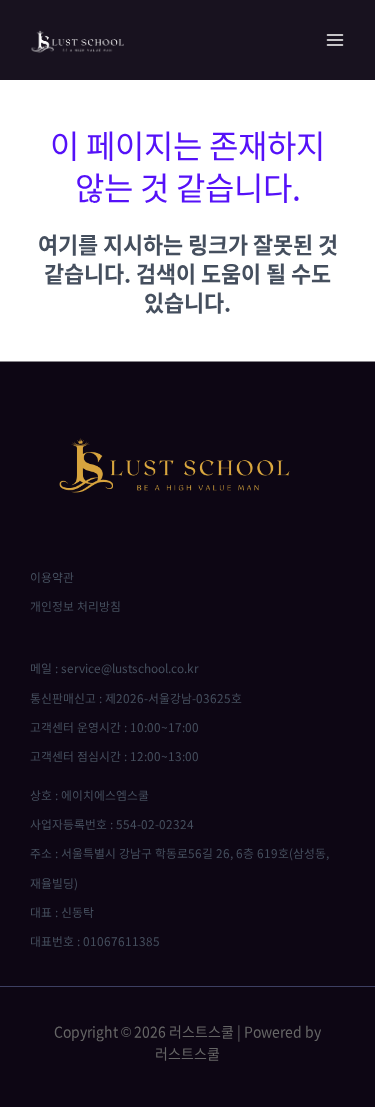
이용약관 (52, 577)
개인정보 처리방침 (75, 606)
